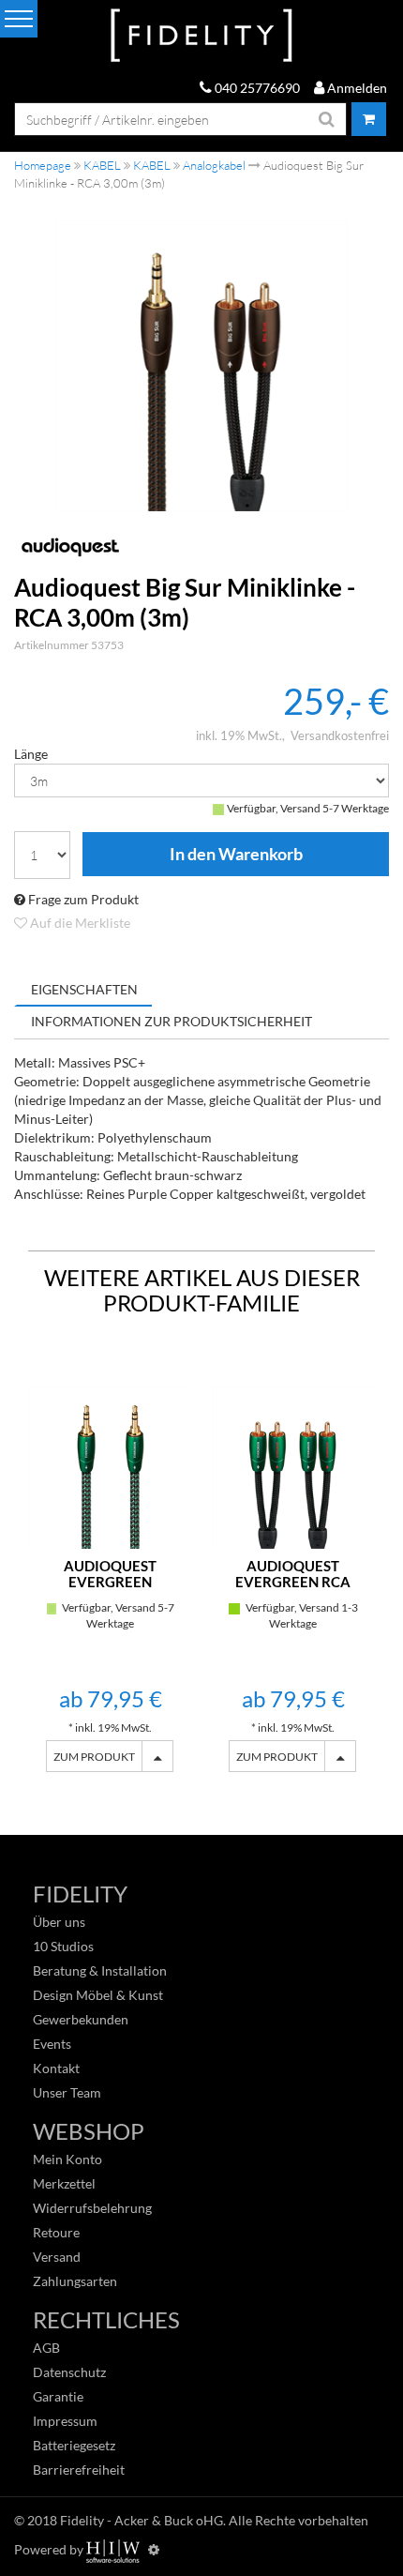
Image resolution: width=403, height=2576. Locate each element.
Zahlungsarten (75, 2281)
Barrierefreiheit (79, 2470)
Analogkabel (214, 165)
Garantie (58, 2396)
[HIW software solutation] (114, 2549)
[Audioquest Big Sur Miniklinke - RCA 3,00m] (201, 365)
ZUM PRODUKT (94, 1757)
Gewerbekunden (81, 2019)
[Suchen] (327, 119)
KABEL (102, 165)
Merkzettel (64, 2183)
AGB (46, 2348)
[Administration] (154, 2549)
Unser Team (67, 2092)
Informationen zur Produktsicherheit (172, 1021)
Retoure (56, 2232)
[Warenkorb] (369, 119)
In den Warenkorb (236, 855)
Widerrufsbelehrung (92, 2208)
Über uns (59, 1922)
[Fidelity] (201, 36)
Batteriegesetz (74, 2445)
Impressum (65, 2421)
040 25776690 (256, 88)
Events (52, 2044)
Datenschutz (69, 2372)
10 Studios (63, 1946)
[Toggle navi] (19, 19)
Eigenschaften (84, 989)
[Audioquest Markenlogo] (201, 546)
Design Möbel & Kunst (98, 1995)
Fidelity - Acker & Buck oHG (142, 2520)
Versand (57, 2257)
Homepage (43, 165)
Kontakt (56, 2068)
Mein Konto (67, 2159)
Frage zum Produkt (82, 899)
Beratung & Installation (100, 1970)
